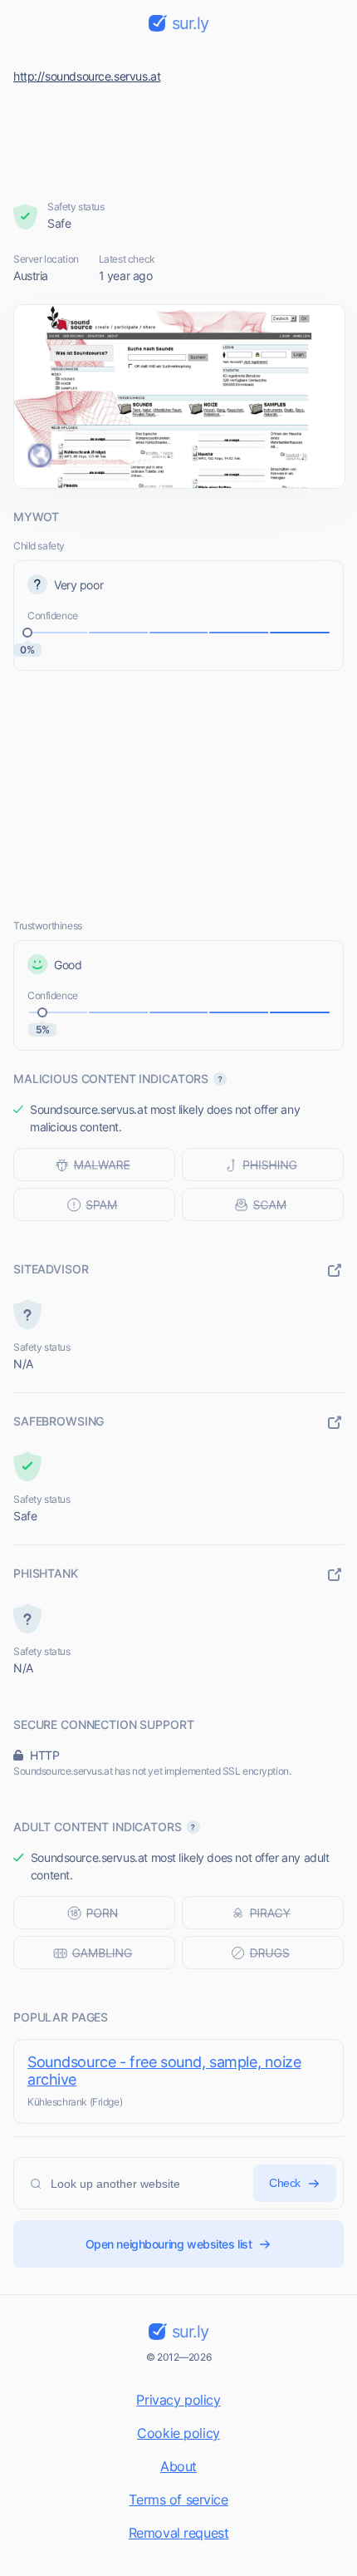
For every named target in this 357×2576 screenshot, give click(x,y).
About (178, 2466)
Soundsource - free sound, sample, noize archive (164, 2071)
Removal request (179, 2533)
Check (285, 2183)
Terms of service (178, 2500)
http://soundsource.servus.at (87, 76)
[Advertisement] (179, 138)
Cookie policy (178, 2433)
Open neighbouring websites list (169, 2244)
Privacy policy (178, 2400)
